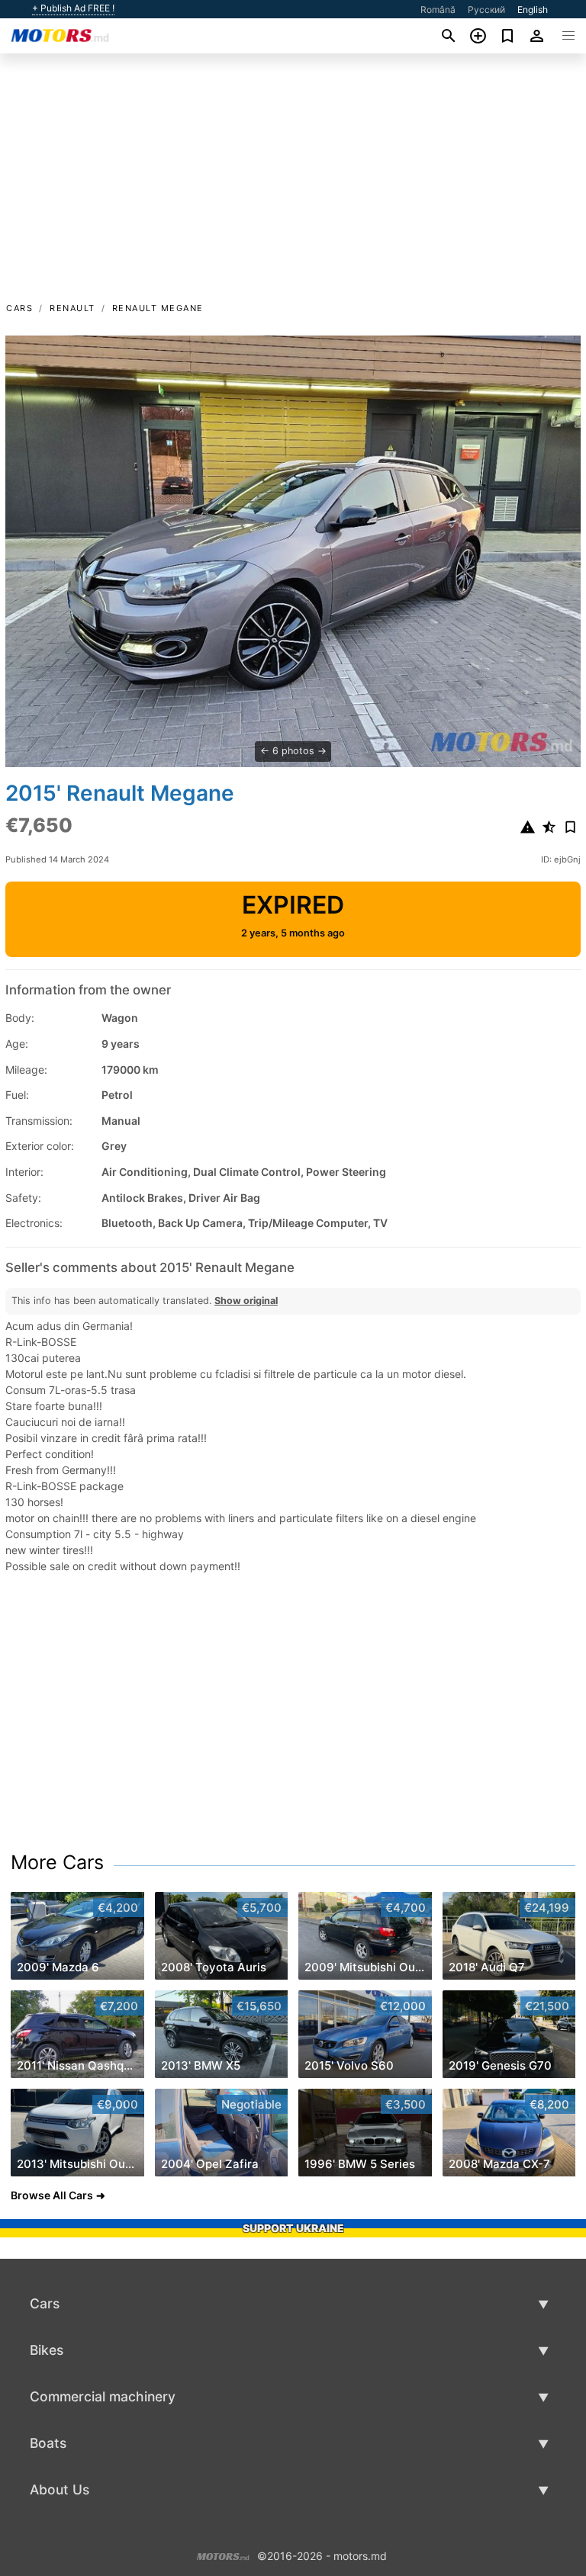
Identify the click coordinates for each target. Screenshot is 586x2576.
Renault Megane (158, 308)
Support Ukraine (293, 2228)
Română (438, 10)
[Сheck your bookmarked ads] (508, 36)
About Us (60, 2489)
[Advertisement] (293, 185)
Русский (486, 10)
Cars (19, 308)
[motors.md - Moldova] (223, 2554)
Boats (48, 2443)
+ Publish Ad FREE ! (73, 8)
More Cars (57, 1862)
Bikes (47, 2350)
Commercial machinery (103, 2396)
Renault (72, 308)
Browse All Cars (52, 2195)
